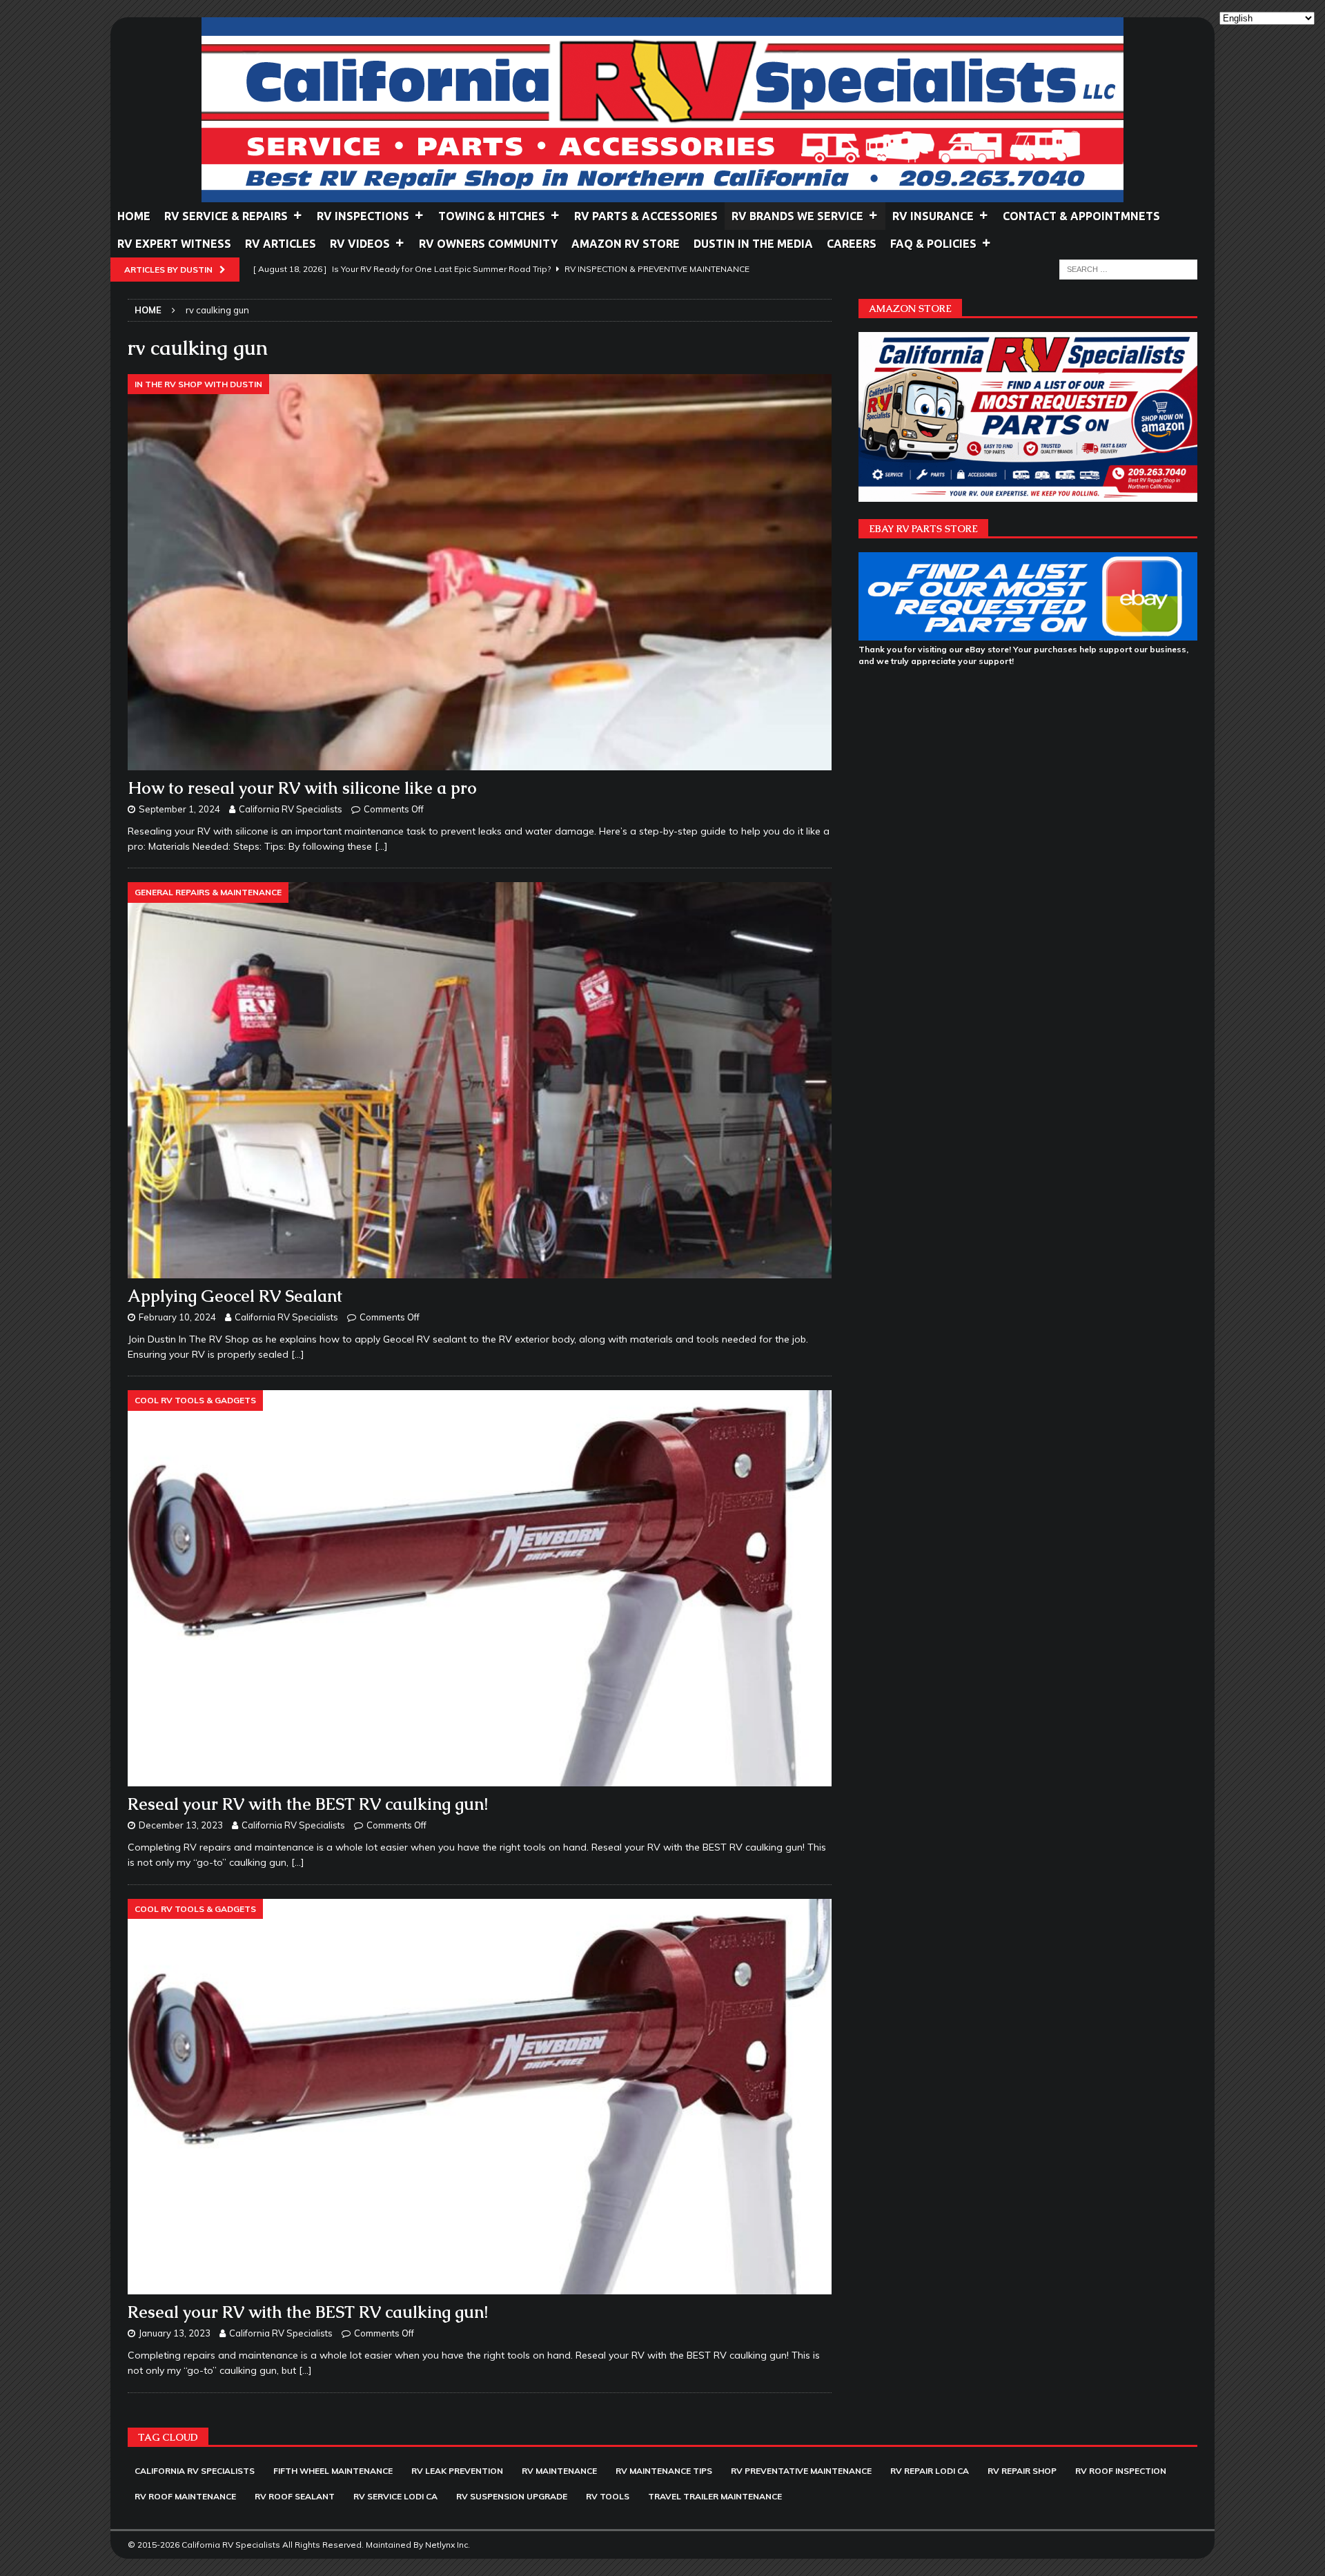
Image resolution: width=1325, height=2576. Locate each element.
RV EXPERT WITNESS (174, 244)
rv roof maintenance (185, 2496)
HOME (134, 216)
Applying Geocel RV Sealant (235, 1296)
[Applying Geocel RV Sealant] (480, 1080)
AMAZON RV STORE (626, 244)
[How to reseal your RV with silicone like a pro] (480, 572)
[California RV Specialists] (662, 195)
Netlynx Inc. (448, 2545)
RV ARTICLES (281, 244)
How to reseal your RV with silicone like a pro (302, 788)
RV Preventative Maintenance (801, 2471)
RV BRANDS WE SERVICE (797, 216)
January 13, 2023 (175, 2333)
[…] (381, 846)
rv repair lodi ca (930, 2471)
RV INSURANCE (933, 216)
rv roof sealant (295, 2496)
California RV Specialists (291, 809)
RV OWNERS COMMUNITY (488, 244)
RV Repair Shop (1022, 2471)
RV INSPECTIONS (363, 216)
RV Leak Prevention (457, 2471)
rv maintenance (559, 2471)
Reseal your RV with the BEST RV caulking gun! (308, 1804)
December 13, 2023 (181, 1825)
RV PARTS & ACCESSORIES (646, 216)
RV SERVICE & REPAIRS (226, 216)
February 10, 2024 (177, 1317)
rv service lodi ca (395, 2496)
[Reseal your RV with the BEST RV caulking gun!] (480, 1588)
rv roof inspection (1121, 2471)
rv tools (608, 2496)
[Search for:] (1128, 269)
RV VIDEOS (360, 244)
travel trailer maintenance (715, 2496)
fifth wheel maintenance (333, 2471)
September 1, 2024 (179, 809)
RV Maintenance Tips (664, 2471)
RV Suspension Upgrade (512, 2496)
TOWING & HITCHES (492, 216)
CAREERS (852, 244)
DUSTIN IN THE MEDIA (753, 244)
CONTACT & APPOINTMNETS (1081, 216)
